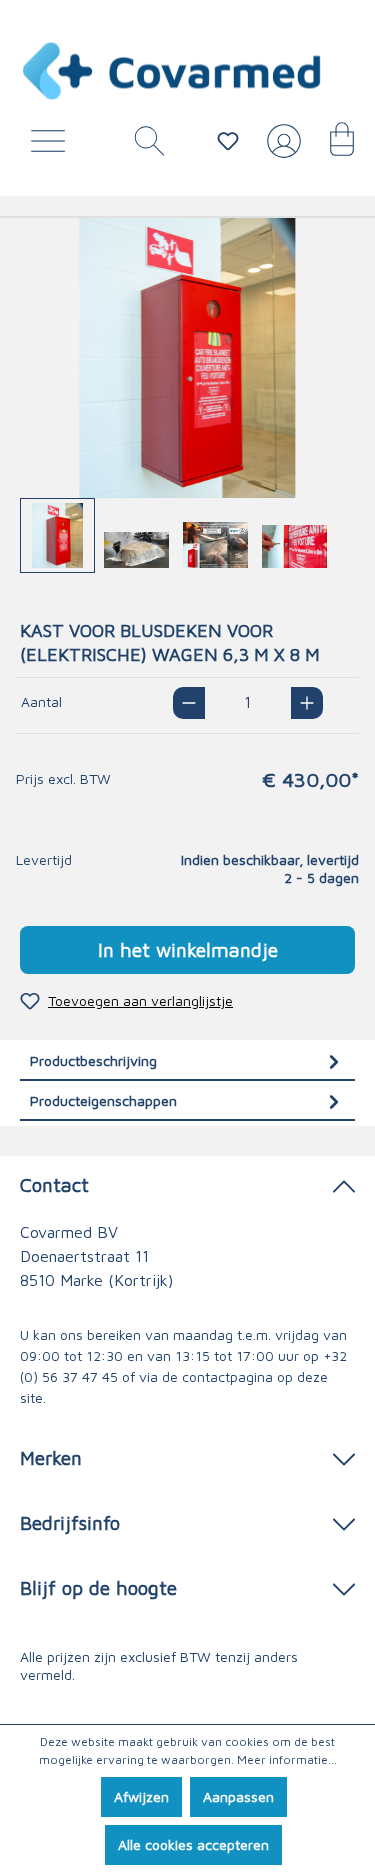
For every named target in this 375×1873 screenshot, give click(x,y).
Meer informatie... (287, 1759)
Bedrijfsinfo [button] (70, 1522)
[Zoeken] (142, 146)
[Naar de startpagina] (172, 71)
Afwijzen (141, 1796)
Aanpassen (238, 1796)
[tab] (187, 1060)
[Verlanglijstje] (228, 141)
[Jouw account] (280, 149)
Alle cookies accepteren (193, 1844)
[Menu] (53, 146)
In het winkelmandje (188, 949)
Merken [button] (51, 1457)
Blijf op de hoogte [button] (98, 1587)
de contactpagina (217, 1376)
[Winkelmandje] (332, 146)
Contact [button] (54, 1184)
